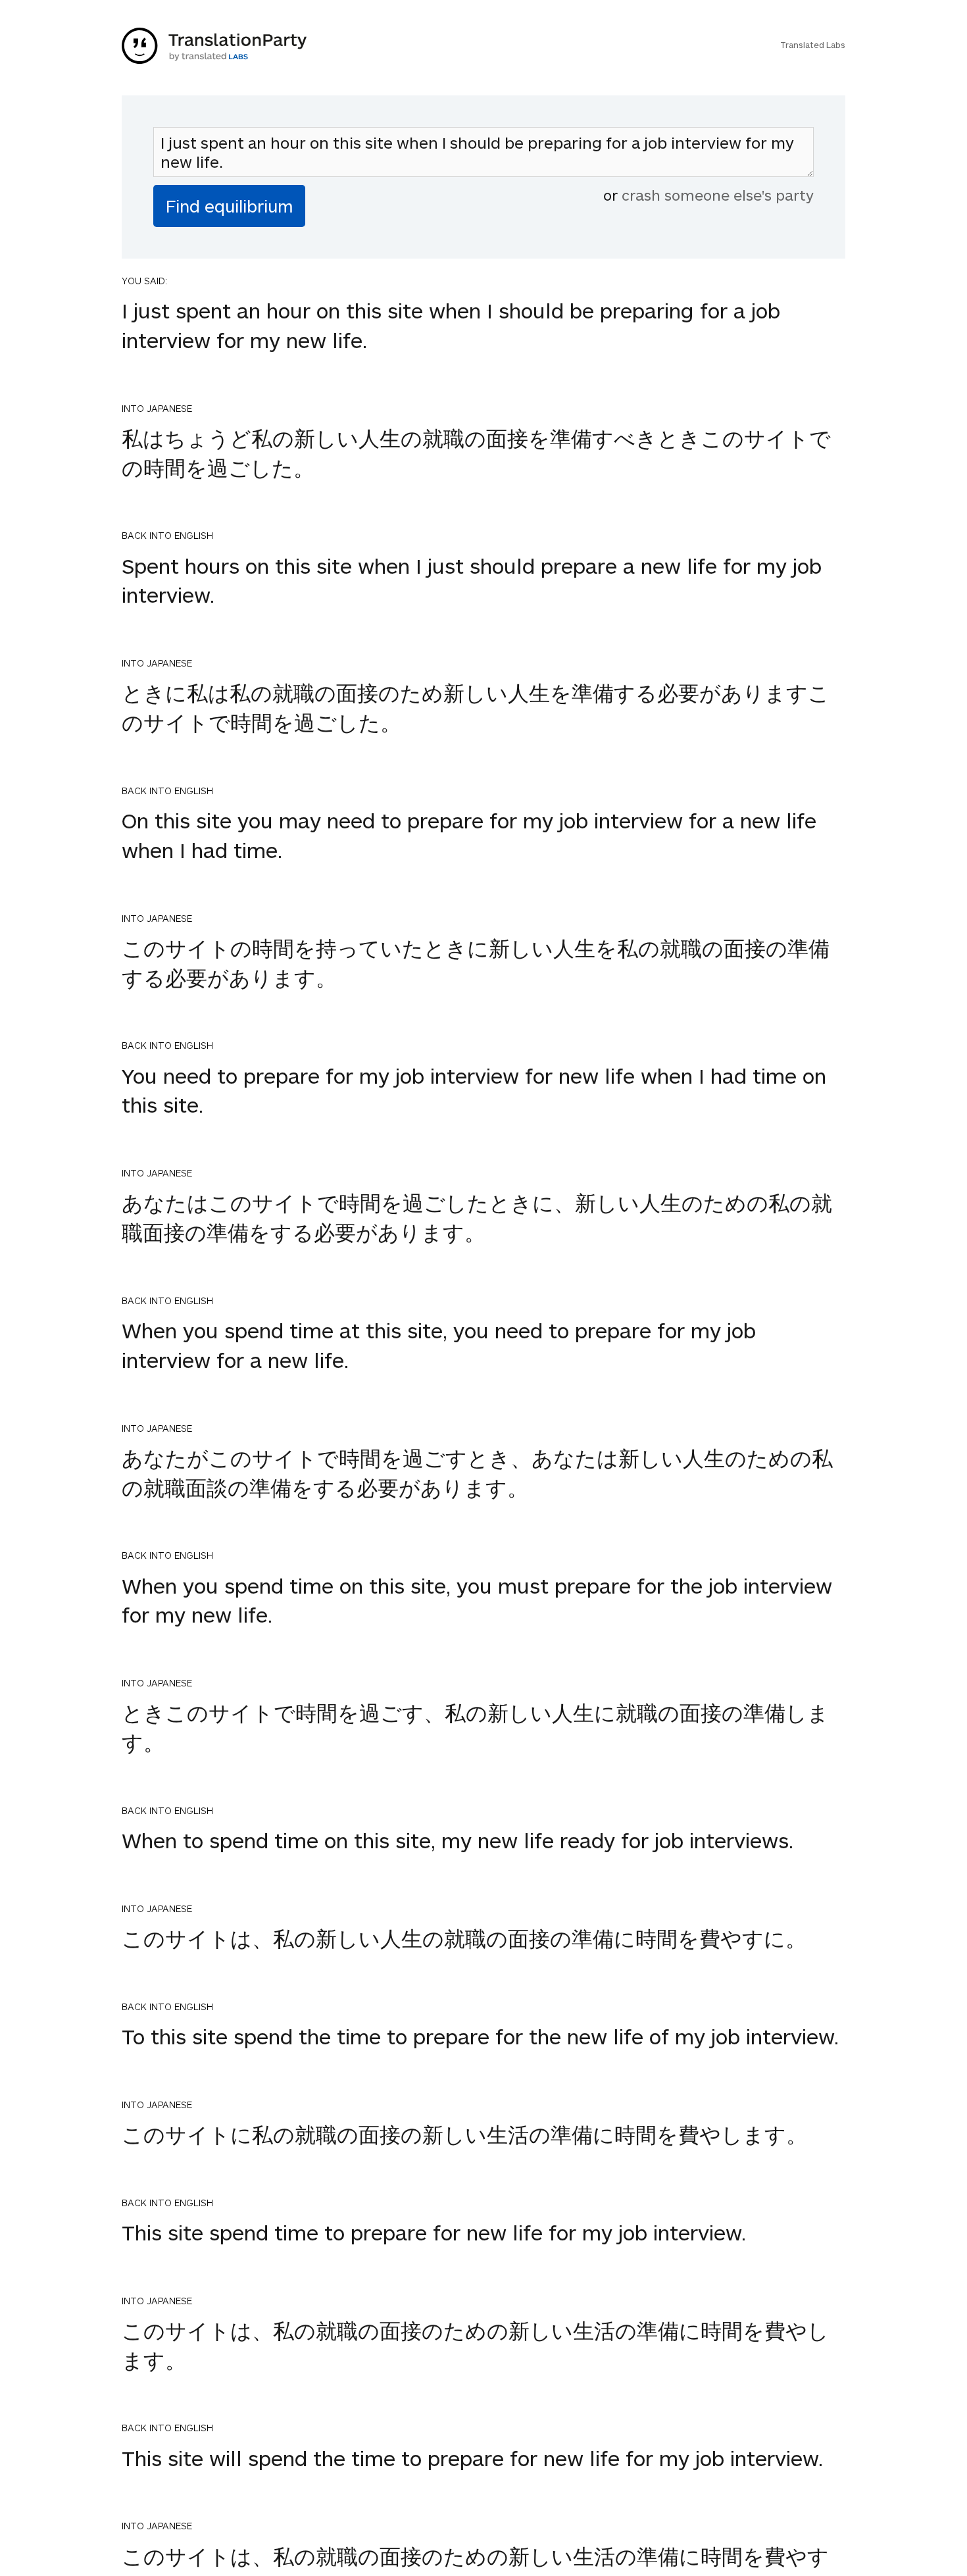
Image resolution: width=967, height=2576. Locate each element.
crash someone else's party (718, 195)
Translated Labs (813, 45)
